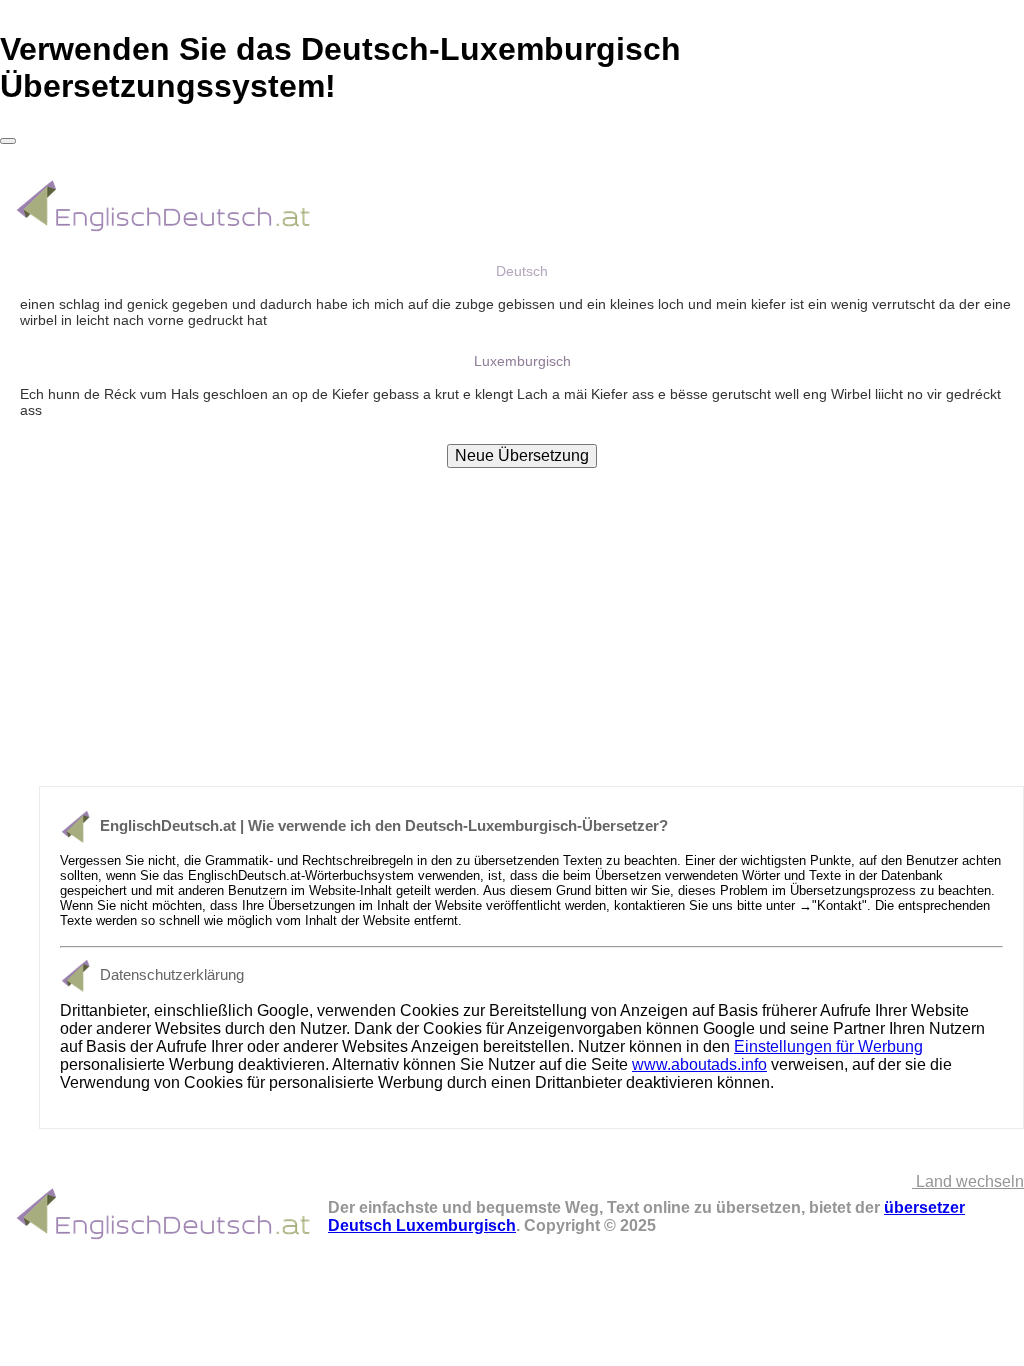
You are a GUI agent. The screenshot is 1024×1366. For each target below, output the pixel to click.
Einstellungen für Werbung (828, 1046)
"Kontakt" (839, 905)
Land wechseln (968, 1181)
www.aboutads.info (699, 1064)
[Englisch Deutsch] (164, 232)
